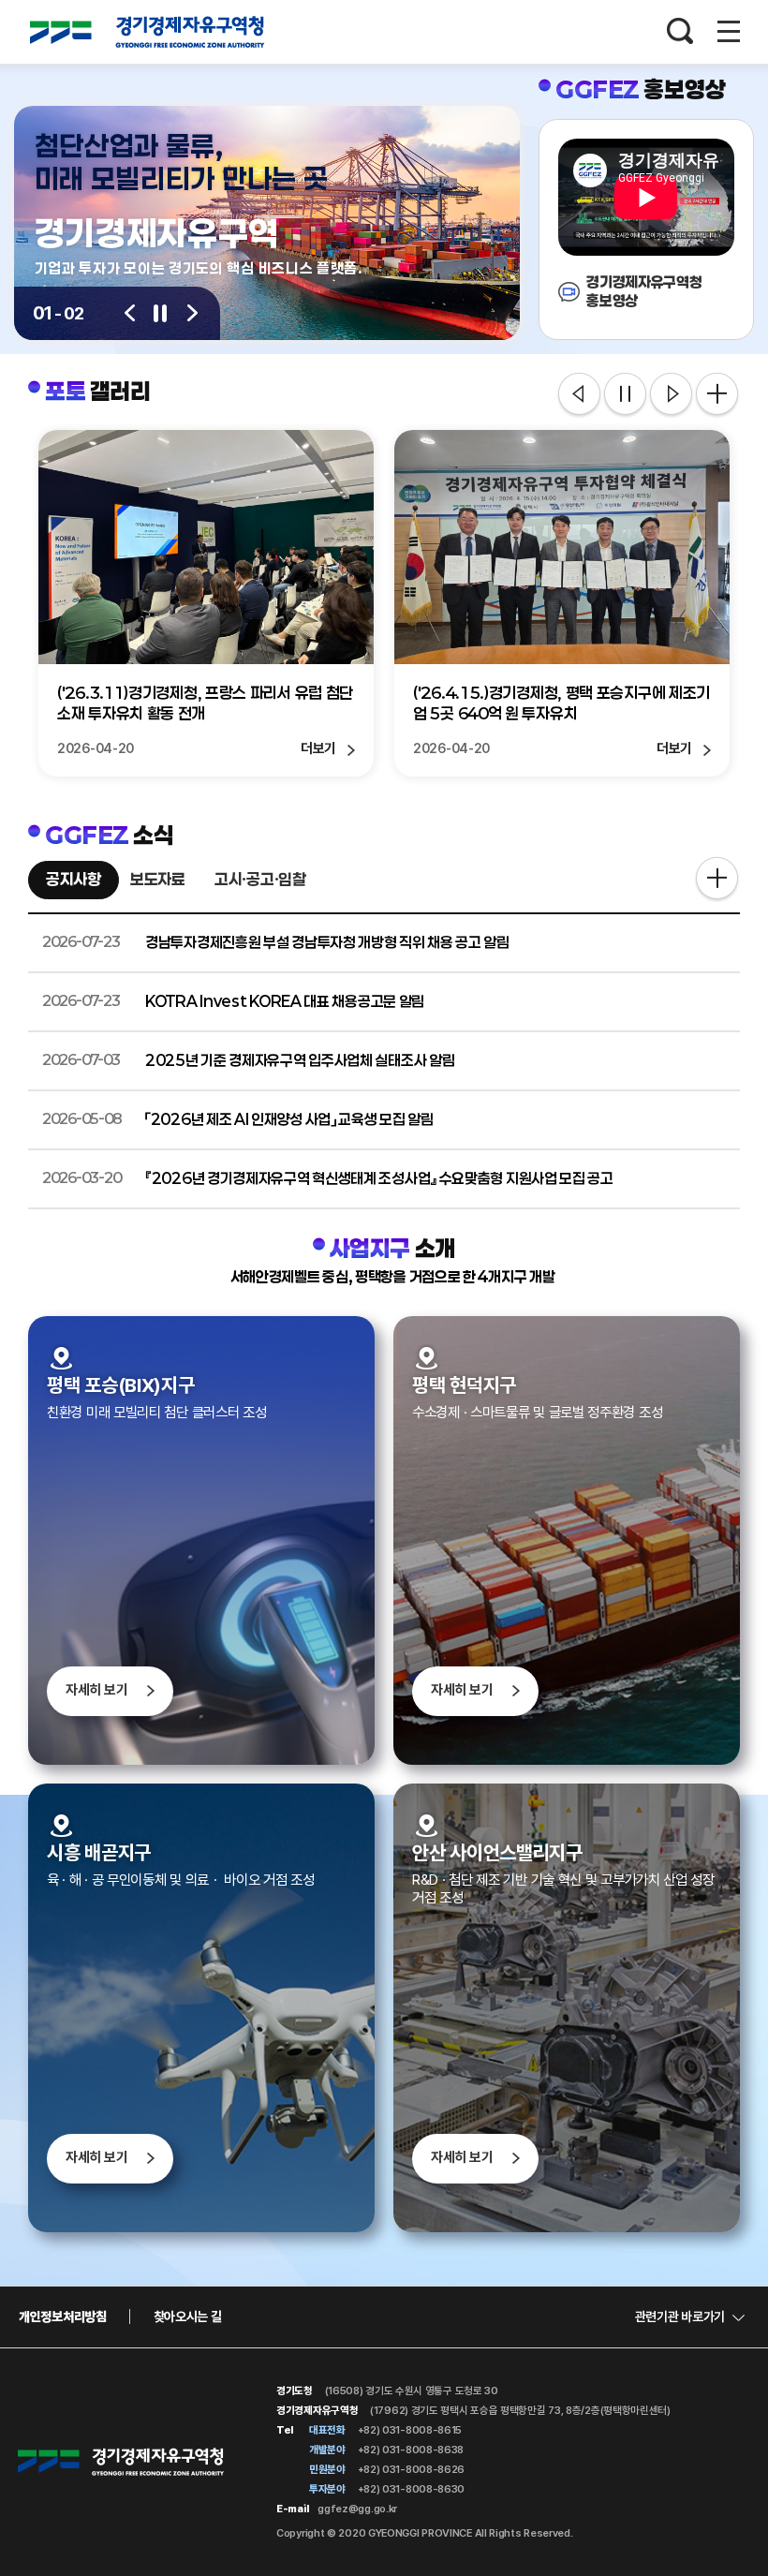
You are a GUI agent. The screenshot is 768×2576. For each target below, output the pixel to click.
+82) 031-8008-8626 (410, 2469)
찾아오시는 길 (188, 2317)
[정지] (161, 313)
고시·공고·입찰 (260, 879)
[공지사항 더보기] (717, 880)
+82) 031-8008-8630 (410, 2489)
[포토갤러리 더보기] (717, 394)
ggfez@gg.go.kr (357, 2509)
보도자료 (158, 879)
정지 (625, 395)
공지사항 (74, 879)
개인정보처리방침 (63, 2317)
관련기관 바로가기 (680, 2317)
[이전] (130, 313)
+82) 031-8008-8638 (409, 2450)
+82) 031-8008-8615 (408, 2430)
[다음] (192, 313)
